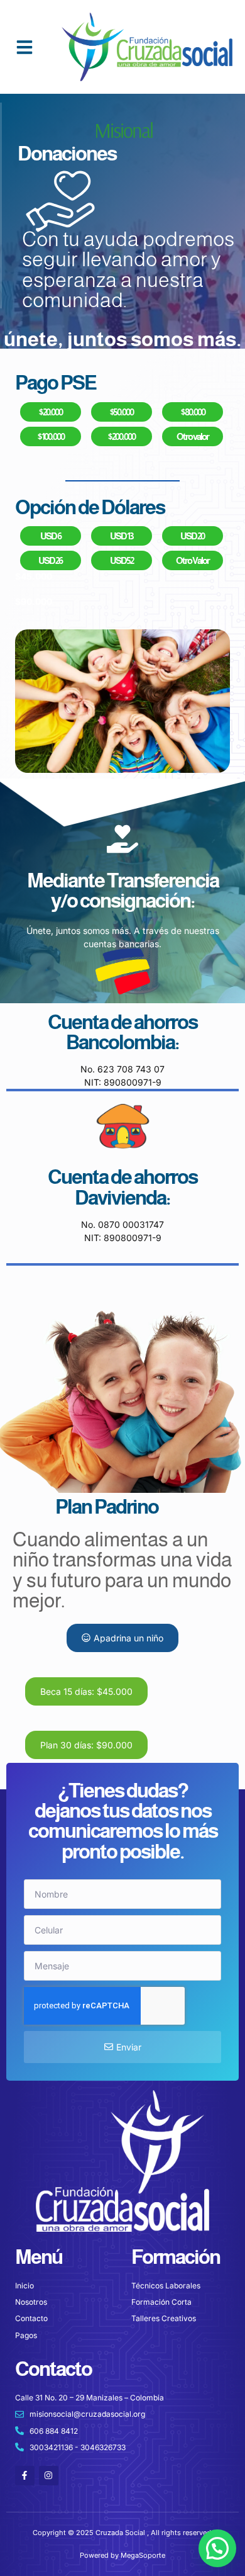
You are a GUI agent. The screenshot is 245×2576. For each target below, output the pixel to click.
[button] (24, 47)
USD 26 (50, 560)
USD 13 (121, 536)
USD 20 (192, 536)
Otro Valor (193, 560)
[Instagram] (49, 2476)
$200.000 (121, 436)
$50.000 (121, 412)
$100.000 (51, 436)
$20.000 (50, 412)
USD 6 (51, 536)
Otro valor (193, 436)
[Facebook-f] (25, 2476)
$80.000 (193, 412)
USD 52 (122, 560)
